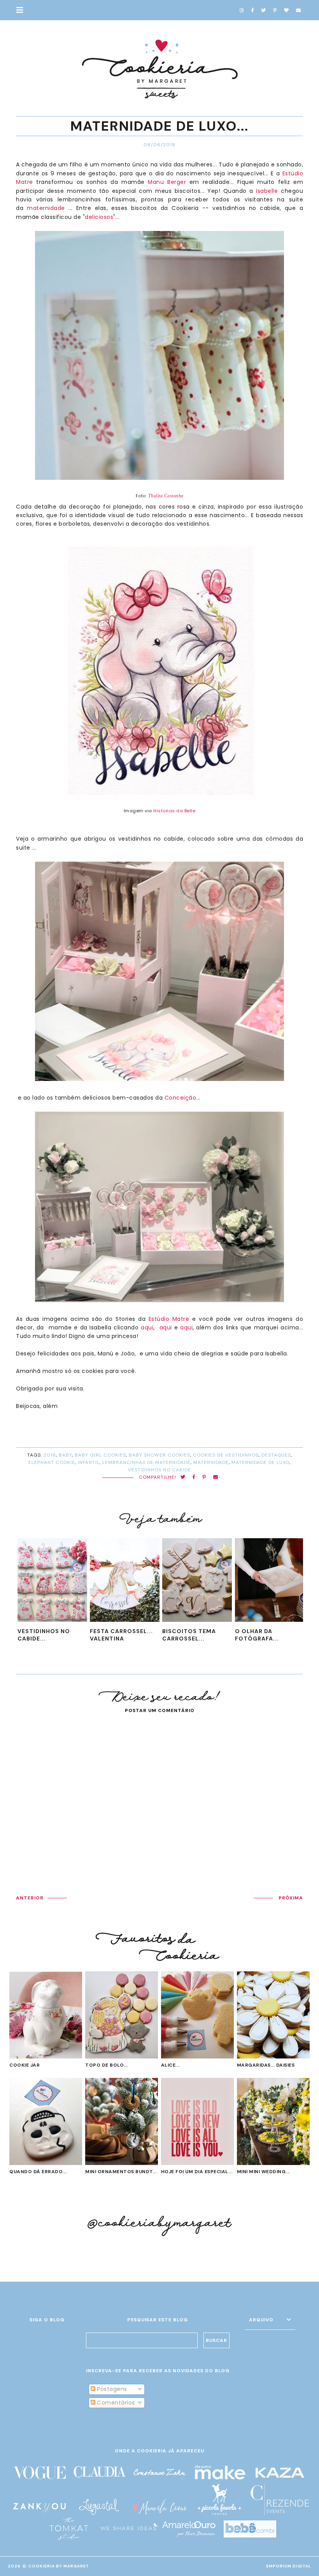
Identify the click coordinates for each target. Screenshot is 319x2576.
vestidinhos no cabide (159, 1470)
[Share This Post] (194, 1477)
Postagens (111, 2389)
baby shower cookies (159, 1455)
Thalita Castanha (166, 496)
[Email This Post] (216, 1477)
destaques (276, 1455)
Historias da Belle (174, 811)
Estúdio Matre (169, 1319)
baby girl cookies (100, 1455)
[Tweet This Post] (183, 1477)
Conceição (181, 1098)
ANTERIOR (30, 1898)
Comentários (115, 2403)
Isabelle (267, 191)
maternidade (46, 208)
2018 (50, 1455)
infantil (89, 1462)
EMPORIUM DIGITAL (289, 2566)
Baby (65, 1455)
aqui (147, 1327)
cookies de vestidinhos (226, 1455)
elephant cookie (52, 1462)
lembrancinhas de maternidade (146, 1462)
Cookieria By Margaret (59, 2566)
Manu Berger (167, 182)
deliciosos (99, 217)
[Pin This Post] (204, 1477)
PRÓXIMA (291, 1898)
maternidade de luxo (260, 1462)
